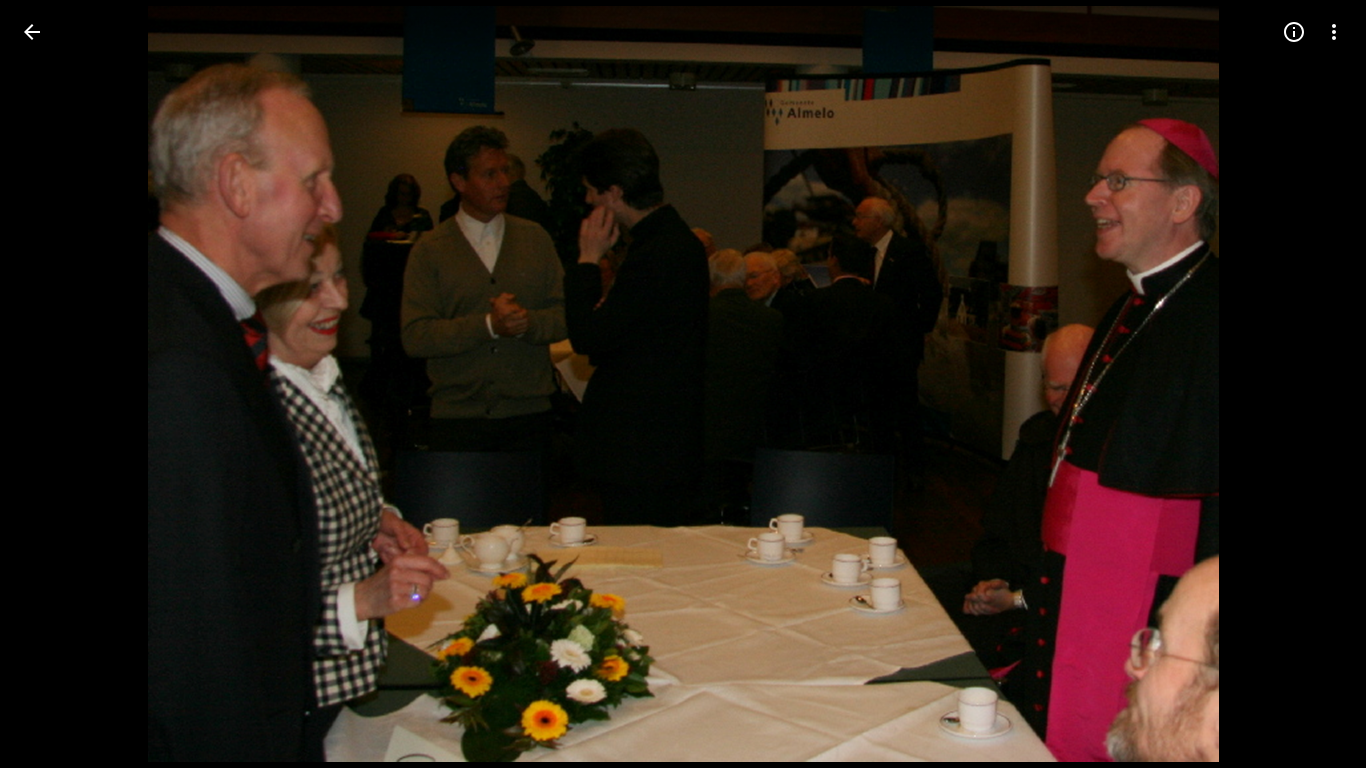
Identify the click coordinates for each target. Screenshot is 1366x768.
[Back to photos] (32, 32)
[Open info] (1294, 32)
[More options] (1334, 32)
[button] (56, 384)
